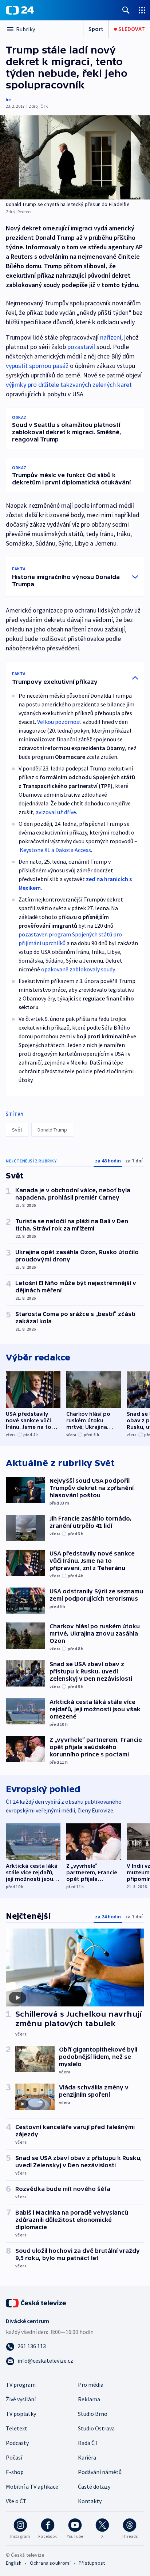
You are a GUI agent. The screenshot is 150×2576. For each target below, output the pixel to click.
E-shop (15, 2472)
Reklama (89, 2399)
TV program (21, 2385)
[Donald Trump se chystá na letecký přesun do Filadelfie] (75, 157)
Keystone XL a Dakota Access (55, 850)
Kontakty (90, 2501)
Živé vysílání (21, 2399)
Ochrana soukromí (50, 2563)
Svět (17, 1130)
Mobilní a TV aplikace (32, 2486)
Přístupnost (92, 2563)
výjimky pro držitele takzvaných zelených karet (69, 385)
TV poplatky (21, 2414)
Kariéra (87, 2457)
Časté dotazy (94, 2486)
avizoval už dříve (56, 812)
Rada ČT (88, 2443)
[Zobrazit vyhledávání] (126, 10)
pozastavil (81, 347)
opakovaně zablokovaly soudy (78, 969)
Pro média (91, 2385)
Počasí (14, 2457)
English (14, 2563)
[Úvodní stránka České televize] (36, 2302)
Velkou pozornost (59, 722)
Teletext (17, 2428)
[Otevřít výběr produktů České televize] (142, 10)
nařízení (111, 337)
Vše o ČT (16, 2501)
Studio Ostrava (96, 2428)
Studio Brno (93, 2414)
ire (8, 100)
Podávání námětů (100, 2472)
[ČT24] (20, 10)
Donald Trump (52, 1130)
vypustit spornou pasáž (37, 366)
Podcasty (17, 2443)
